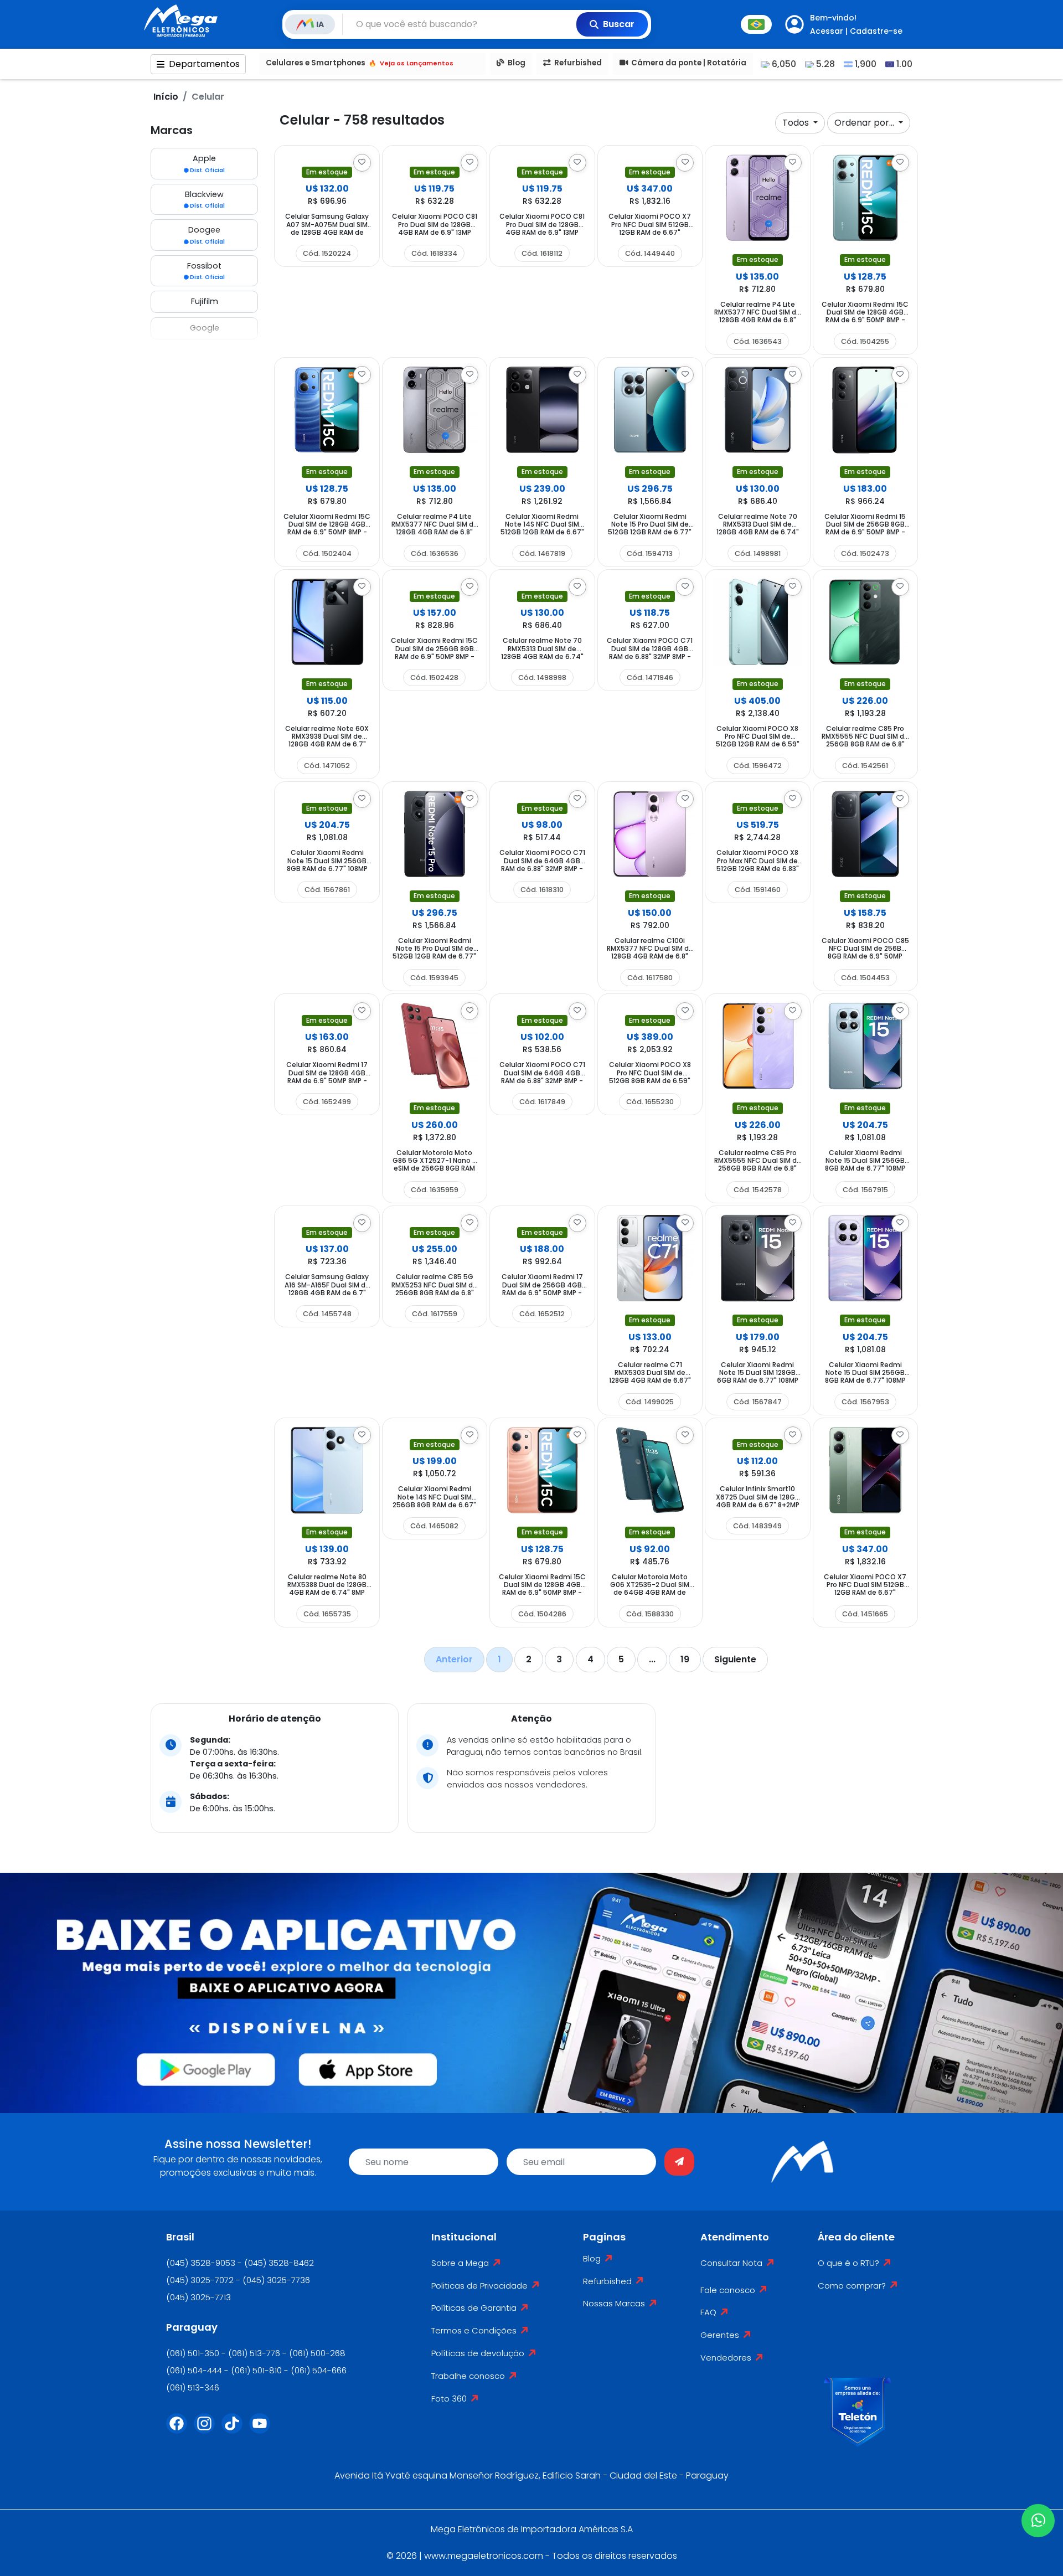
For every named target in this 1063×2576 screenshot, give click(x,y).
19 (685, 1659)
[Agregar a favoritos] (362, 163)
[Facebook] (180, 2430)
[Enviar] (679, 2162)
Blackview (205, 200)
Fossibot (206, 271)
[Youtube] (263, 2430)
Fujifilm (205, 301)
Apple (207, 164)
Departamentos (204, 64)
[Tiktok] (235, 2430)
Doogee (207, 235)
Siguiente (735, 1659)
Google (205, 328)
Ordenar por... (865, 123)
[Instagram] (208, 2430)
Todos (797, 123)
